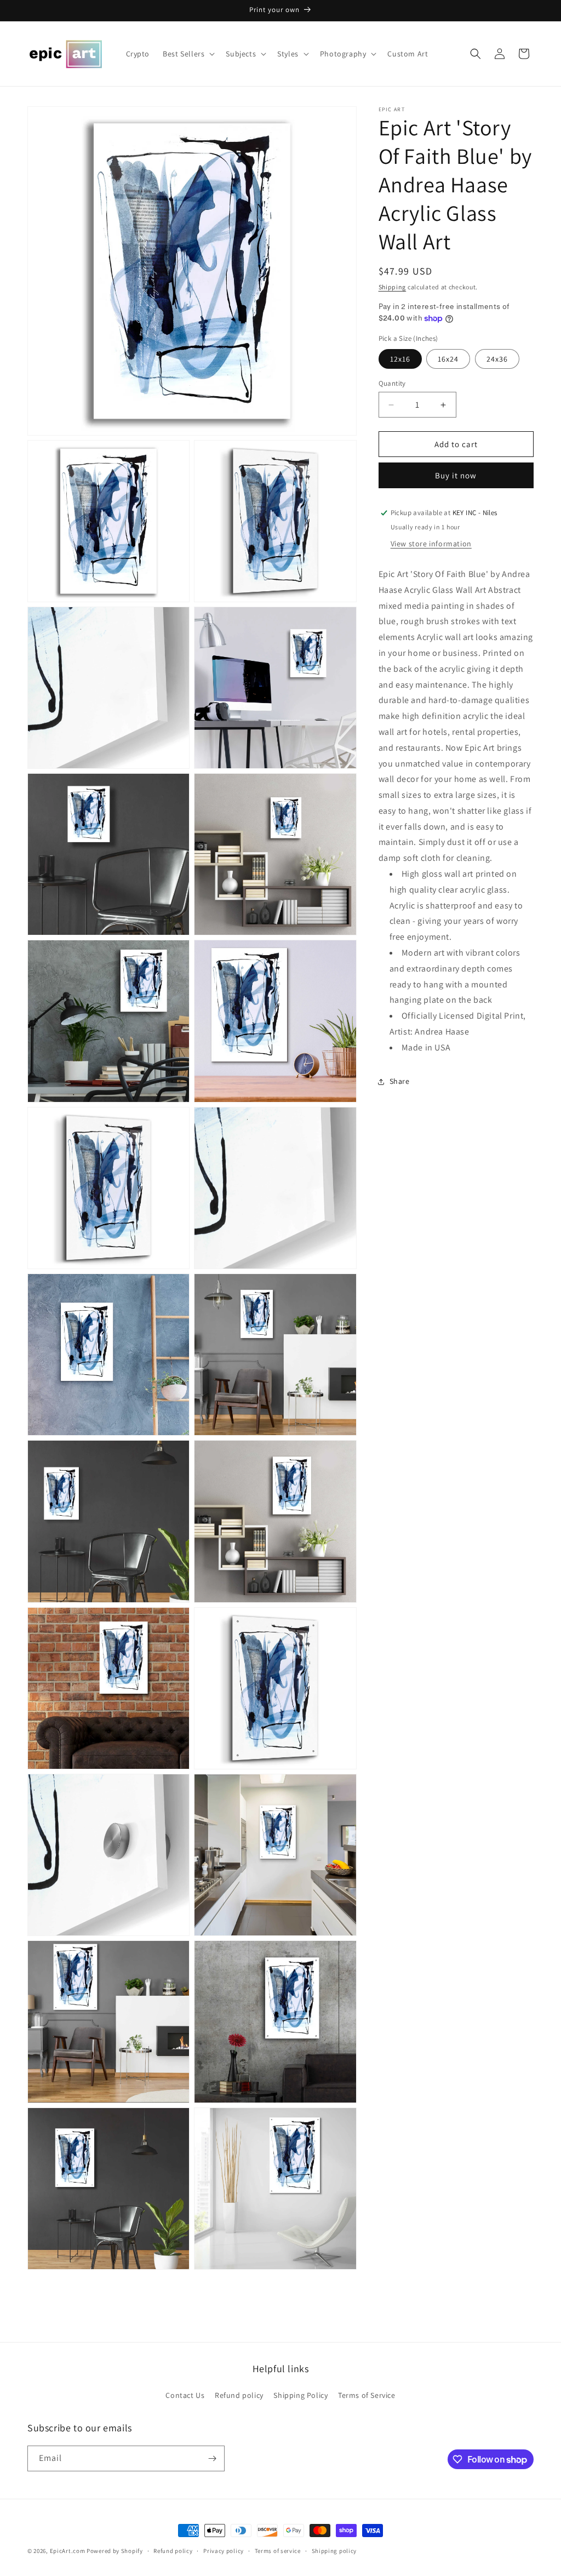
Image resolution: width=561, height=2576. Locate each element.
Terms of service (278, 2551)
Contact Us (185, 2395)
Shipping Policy (300, 2395)
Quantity (392, 383)
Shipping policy (334, 2551)
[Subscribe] (212, 2458)
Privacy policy (224, 2551)
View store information (431, 544)
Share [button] (400, 1081)
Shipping (393, 287)
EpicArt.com (68, 2551)
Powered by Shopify (115, 2551)
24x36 (497, 359)
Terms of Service (367, 2395)
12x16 (400, 359)
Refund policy (239, 2395)
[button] (188, 54)
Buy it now (456, 475)
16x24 (448, 359)
